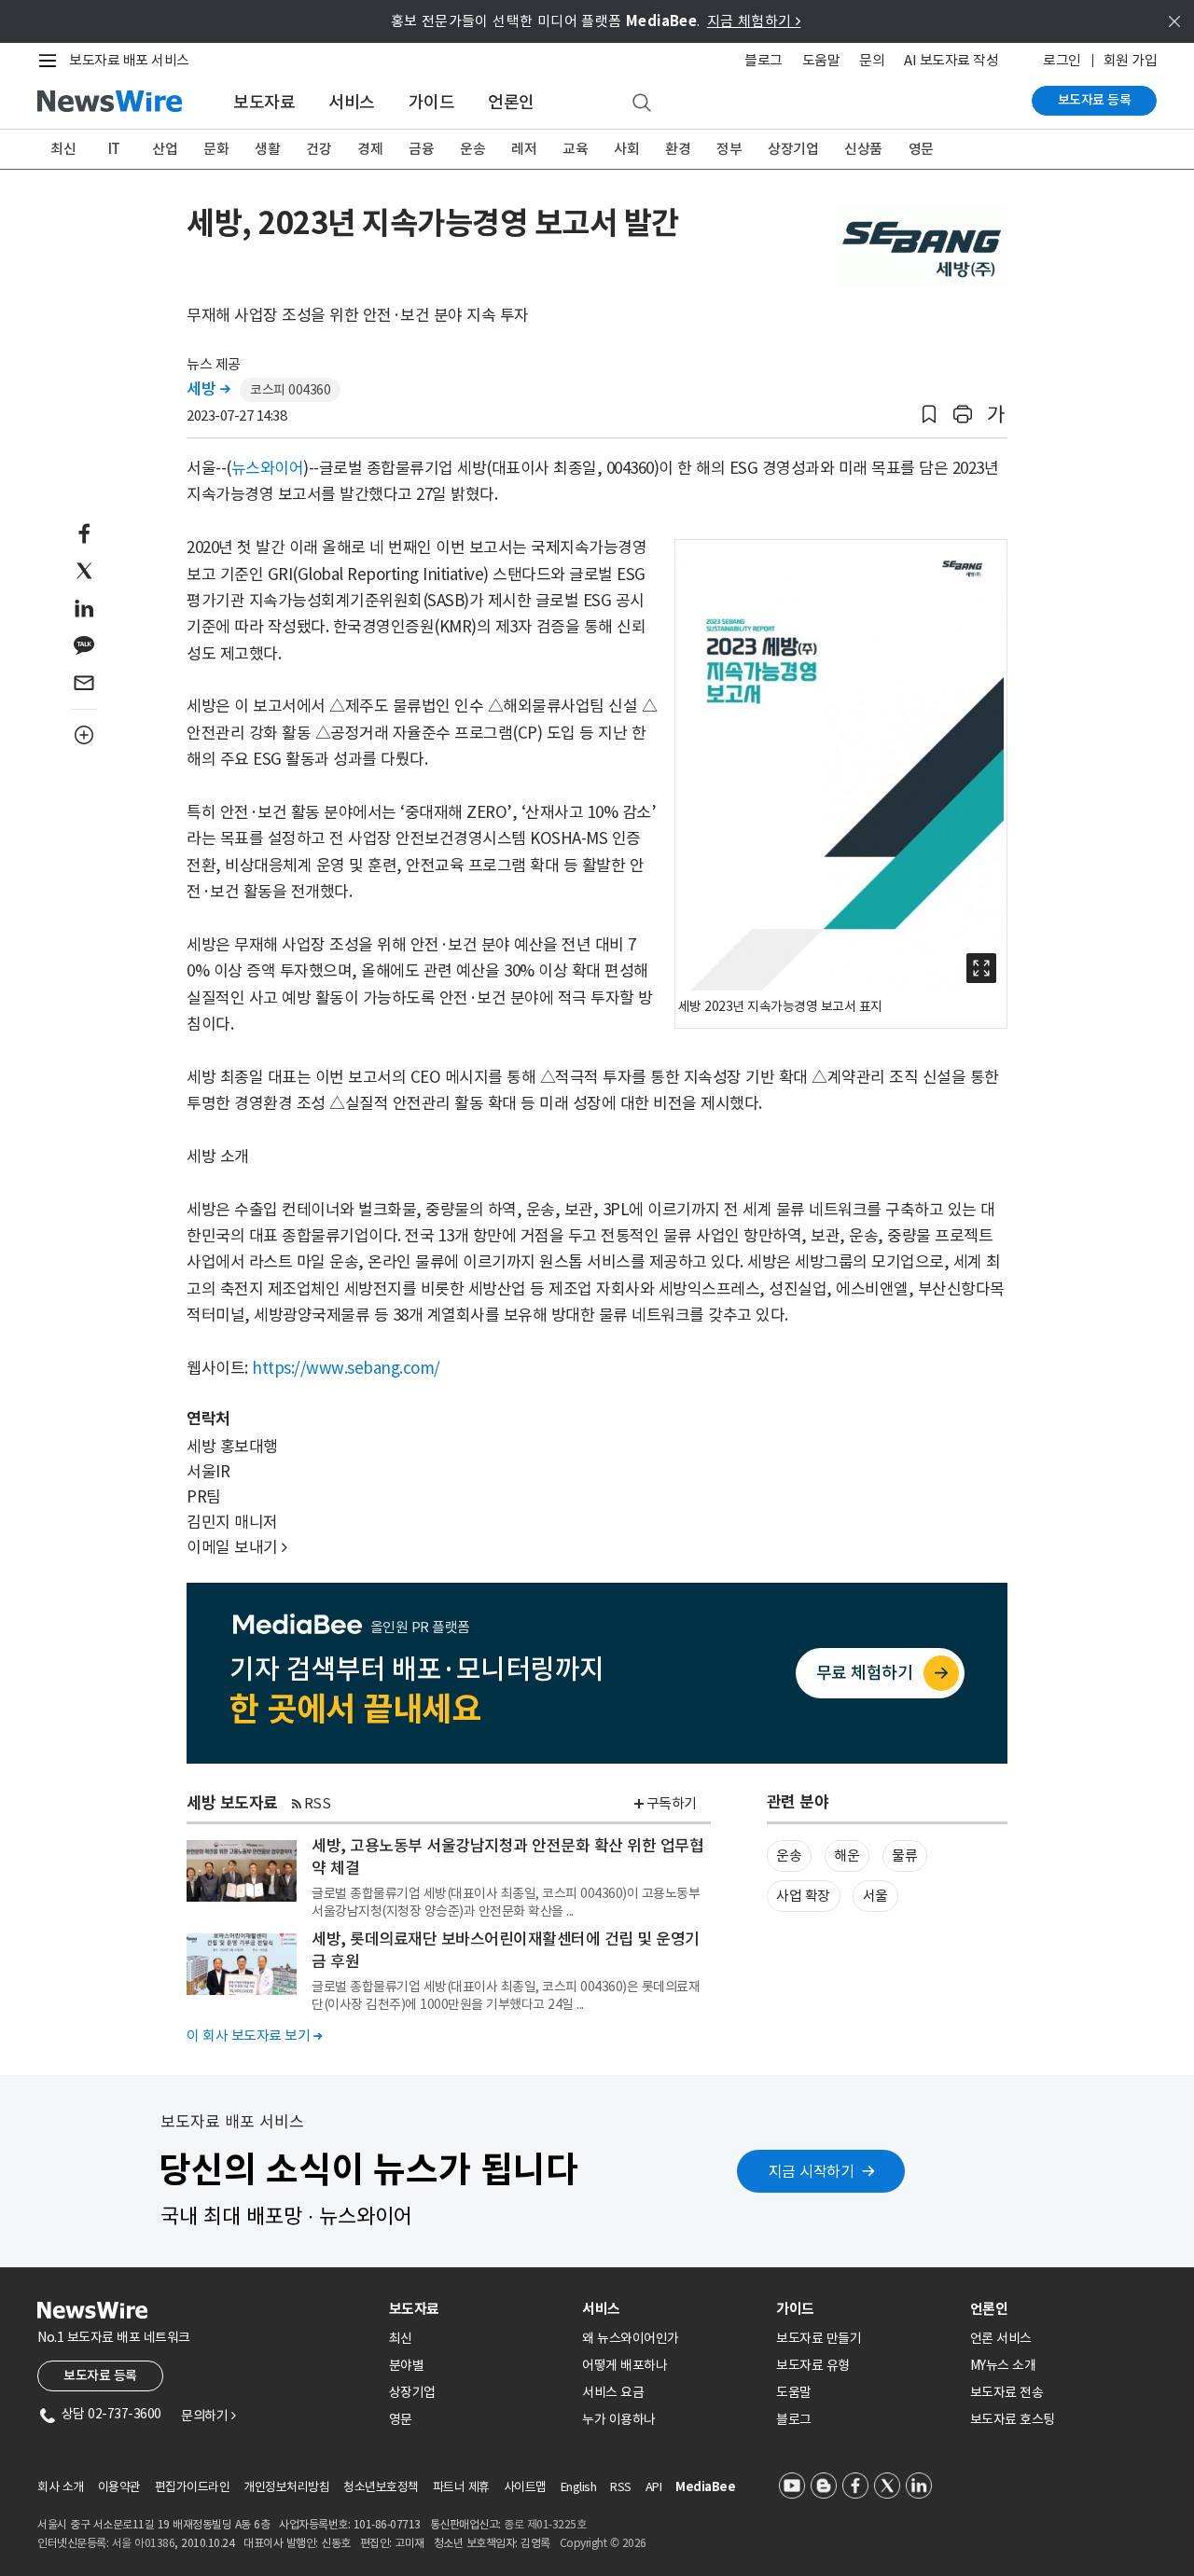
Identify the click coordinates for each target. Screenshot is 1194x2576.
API (654, 2487)
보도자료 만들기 (819, 2338)
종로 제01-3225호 (545, 2524)
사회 (626, 149)
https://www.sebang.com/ (346, 1368)
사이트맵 (525, 2487)
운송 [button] (789, 1856)
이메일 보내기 (237, 1547)
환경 (678, 149)
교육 (575, 149)
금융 (421, 149)
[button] (929, 415)
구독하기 (672, 1803)
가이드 (432, 102)
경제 (370, 149)
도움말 (821, 60)
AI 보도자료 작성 (951, 60)
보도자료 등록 (1095, 100)
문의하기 (208, 2416)
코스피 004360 (290, 390)
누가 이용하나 (619, 2419)
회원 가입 (1131, 60)
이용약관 (119, 2487)
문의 (872, 60)
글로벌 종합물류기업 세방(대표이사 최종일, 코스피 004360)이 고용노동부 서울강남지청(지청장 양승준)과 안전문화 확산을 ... (506, 1902)
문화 (216, 149)
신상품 (863, 149)
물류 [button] (904, 1856)
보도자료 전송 (1007, 2392)
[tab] (479, 2309)
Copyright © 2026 (603, 2543)
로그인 (1062, 60)
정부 (729, 149)
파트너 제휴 (461, 2487)
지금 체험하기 (754, 21)
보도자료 (264, 102)
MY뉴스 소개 (1003, 2365)
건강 (319, 149)
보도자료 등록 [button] (100, 2375)
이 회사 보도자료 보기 (254, 2036)
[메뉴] (51, 61)
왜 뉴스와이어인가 (631, 2338)
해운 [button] (847, 1856)
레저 (524, 149)
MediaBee (705, 2487)
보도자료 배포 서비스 (129, 60)
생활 (267, 149)
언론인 (511, 102)
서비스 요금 (613, 2392)
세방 (208, 389)
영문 (921, 149)
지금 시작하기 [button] (812, 2171)
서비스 (352, 102)
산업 (165, 149)
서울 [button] (875, 1896)
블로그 (764, 60)
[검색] (642, 104)
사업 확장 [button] (803, 1896)
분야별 (407, 2365)
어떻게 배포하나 (625, 2365)
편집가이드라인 (193, 2487)
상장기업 (793, 149)
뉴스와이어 (268, 468)
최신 (63, 149)
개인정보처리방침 (286, 2487)
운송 (472, 149)
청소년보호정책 (381, 2487)
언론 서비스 (1001, 2338)
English (579, 2487)
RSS (318, 1803)
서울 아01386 (144, 2543)
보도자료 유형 (813, 2365)
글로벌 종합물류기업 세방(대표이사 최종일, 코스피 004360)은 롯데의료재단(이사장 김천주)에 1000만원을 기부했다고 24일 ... (506, 1995)
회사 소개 (61, 2487)
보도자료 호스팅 (1013, 2419)
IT (114, 149)
